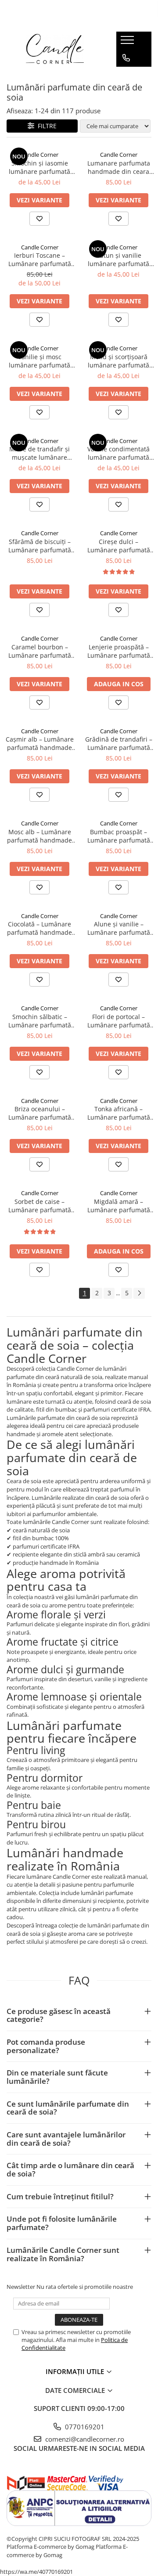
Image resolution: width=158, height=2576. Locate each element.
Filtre (45, 126)
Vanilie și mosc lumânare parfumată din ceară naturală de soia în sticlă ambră (40, 361)
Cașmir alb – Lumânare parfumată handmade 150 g (40, 743)
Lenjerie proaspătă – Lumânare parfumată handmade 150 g (119, 651)
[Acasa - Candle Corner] (55, 49)
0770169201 (84, 2427)
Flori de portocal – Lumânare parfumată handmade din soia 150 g (118, 1021)
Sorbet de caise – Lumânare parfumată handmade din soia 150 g (39, 1206)
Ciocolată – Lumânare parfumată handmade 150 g (39, 928)
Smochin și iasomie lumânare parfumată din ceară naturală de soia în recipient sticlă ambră (40, 167)
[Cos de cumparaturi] (126, 76)
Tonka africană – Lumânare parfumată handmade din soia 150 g (118, 1113)
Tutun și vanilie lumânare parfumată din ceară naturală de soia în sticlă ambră (119, 259)
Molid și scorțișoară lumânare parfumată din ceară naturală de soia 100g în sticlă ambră (119, 361)
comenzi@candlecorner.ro (84, 2439)
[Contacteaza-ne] (126, 58)
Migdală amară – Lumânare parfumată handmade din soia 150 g (118, 1206)
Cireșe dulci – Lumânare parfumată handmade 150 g (119, 546)
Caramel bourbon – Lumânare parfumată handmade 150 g (40, 651)
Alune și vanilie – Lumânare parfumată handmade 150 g (119, 928)
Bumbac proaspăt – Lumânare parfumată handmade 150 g (119, 836)
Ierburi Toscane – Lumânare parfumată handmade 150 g (40, 259)
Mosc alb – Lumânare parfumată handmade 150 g (39, 836)
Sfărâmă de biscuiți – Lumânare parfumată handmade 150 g (40, 546)
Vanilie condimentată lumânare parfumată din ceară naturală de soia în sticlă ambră (119, 453)
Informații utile (76, 2371)
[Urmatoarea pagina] (139, 1293)
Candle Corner (40, 155)
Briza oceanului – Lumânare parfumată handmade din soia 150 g (39, 1113)
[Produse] (128, 43)
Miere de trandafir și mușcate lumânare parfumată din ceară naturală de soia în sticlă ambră (39, 453)
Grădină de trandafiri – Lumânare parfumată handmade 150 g (119, 743)
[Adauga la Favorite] (39, 219)
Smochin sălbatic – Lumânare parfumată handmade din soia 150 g (39, 1021)
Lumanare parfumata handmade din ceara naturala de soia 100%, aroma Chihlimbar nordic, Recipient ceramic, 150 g (119, 167)
